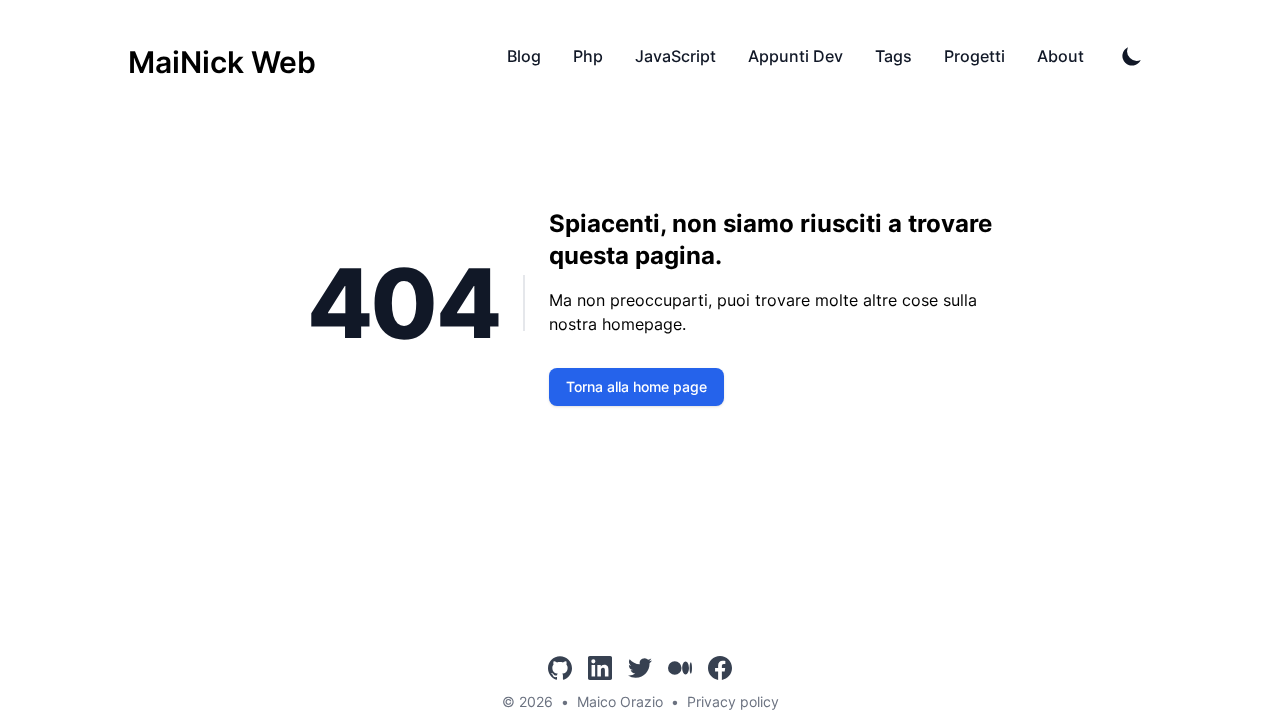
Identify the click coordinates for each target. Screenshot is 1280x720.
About (1060, 56)
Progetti (974, 56)
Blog (524, 56)
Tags (893, 56)
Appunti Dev (795, 56)
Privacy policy (733, 701)
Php (588, 56)
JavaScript (675, 56)
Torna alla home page (636, 386)
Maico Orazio (620, 701)
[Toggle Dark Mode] (1132, 56)
